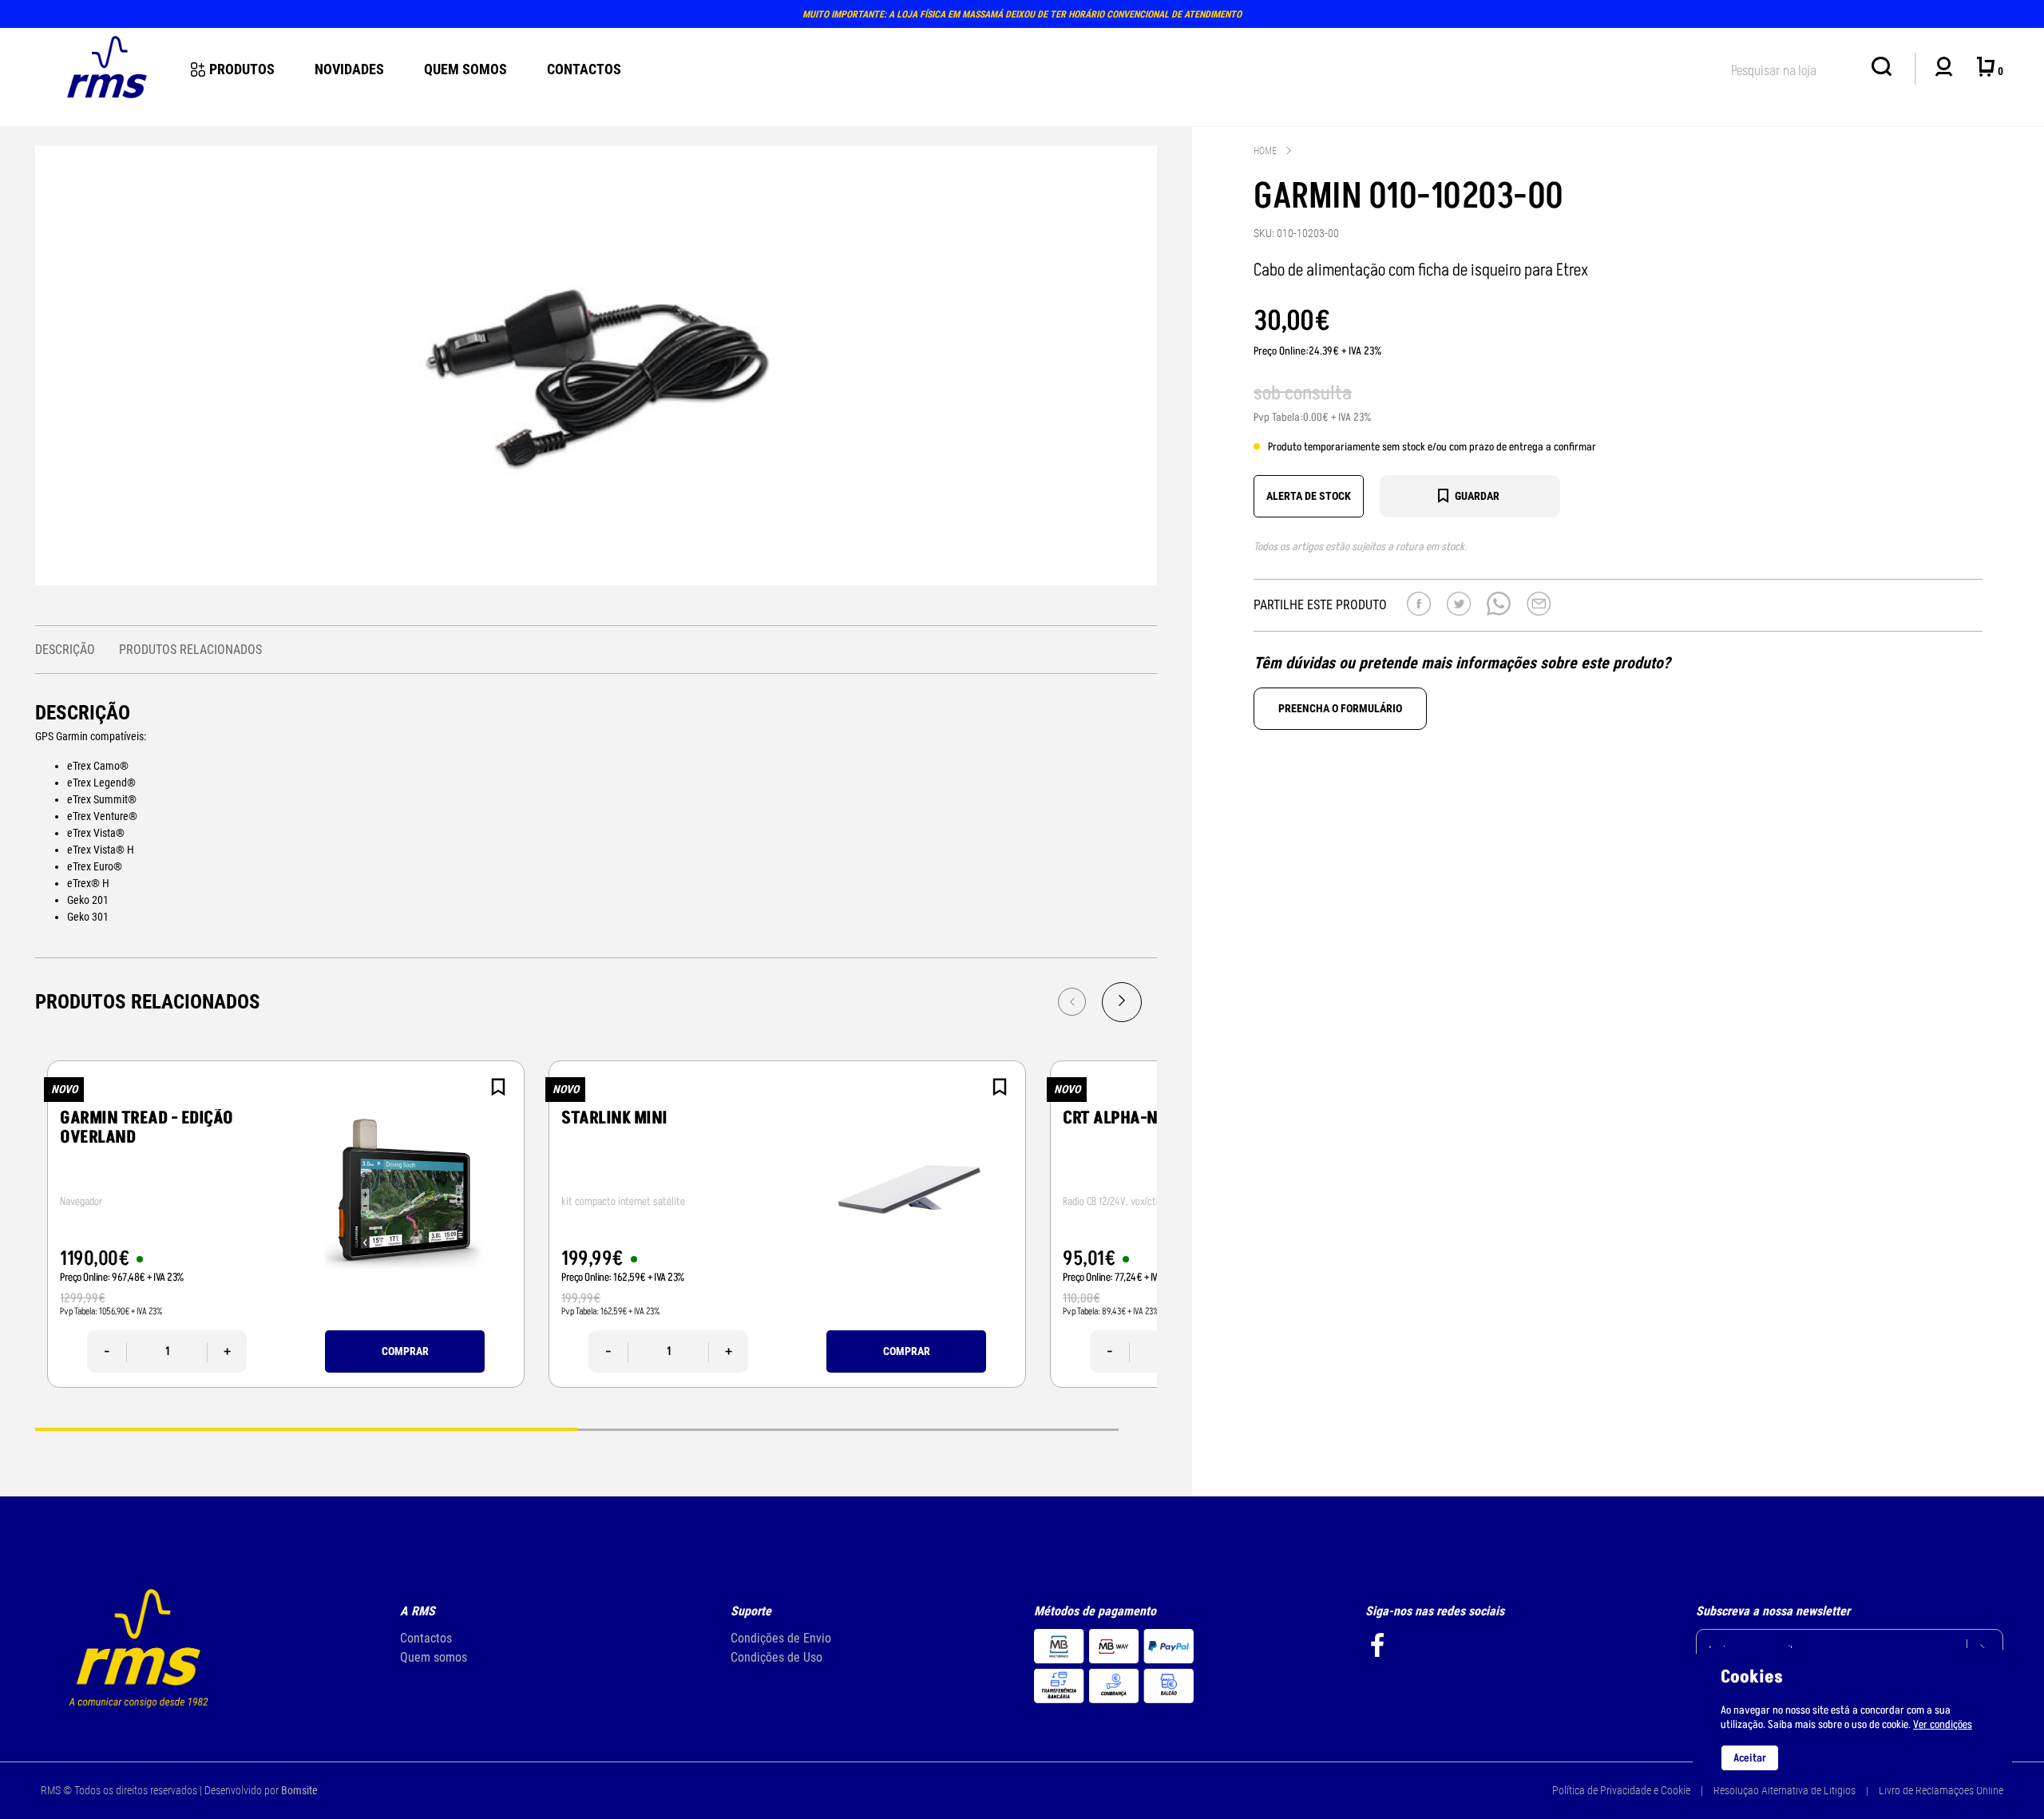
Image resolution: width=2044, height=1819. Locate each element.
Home (1265, 151)
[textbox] (1793, 67)
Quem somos (434, 1657)
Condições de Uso (776, 1657)
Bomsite (299, 1790)
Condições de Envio (781, 1638)
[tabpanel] (286, 1224)
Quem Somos (465, 69)
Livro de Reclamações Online (1941, 1790)
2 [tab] (848, 1428)
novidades (349, 69)
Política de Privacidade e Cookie (1621, 1790)
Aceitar (1750, 1758)
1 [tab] (306, 1428)
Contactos (584, 69)
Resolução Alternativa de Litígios (1785, 1790)
